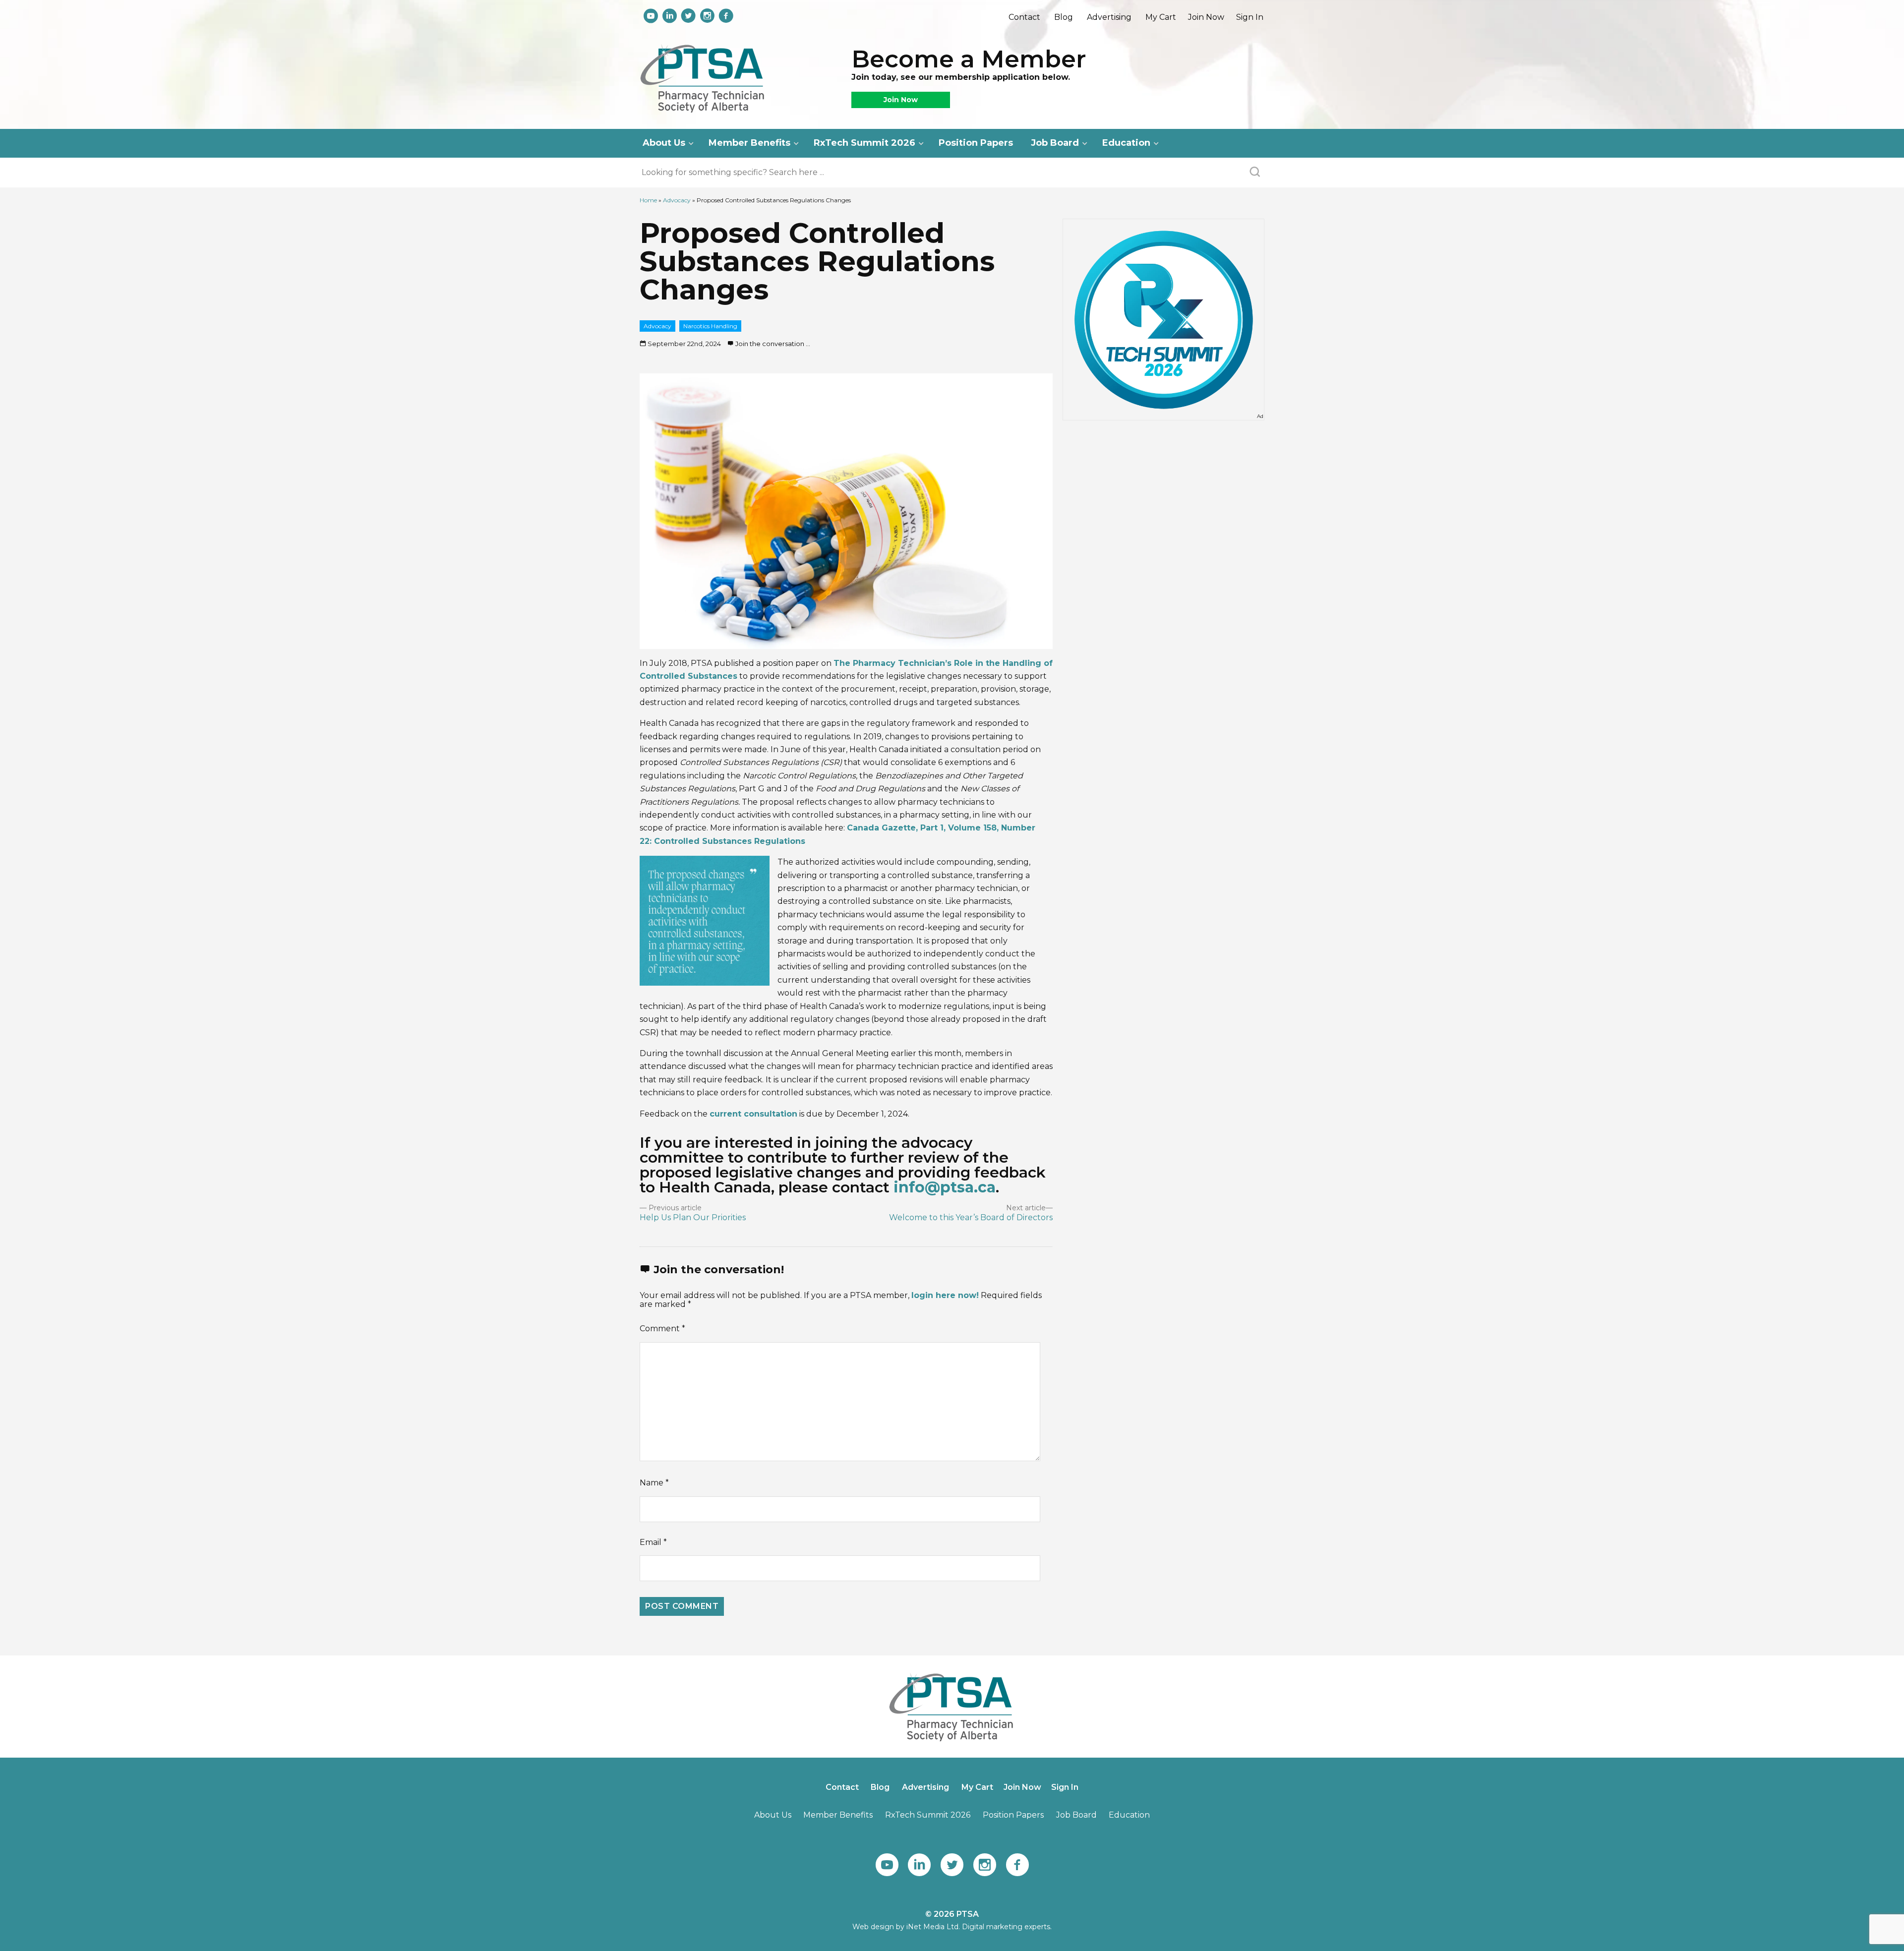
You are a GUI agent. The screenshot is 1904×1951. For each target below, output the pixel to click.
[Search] (1255, 173)
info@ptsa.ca (945, 1187)
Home (648, 200)
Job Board (1055, 143)
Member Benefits (749, 143)
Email (653, 1542)
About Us (664, 143)
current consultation (753, 1114)
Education (1126, 143)
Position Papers (976, 143)
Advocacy (677, 200)
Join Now (1206, 17)
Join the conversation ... (773, 344)
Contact (1024, 17)
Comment (662, 1329)
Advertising (1109, 17)
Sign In (1250, 17)
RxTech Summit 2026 (864, 143)
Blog (1064, 17)
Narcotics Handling (710, 326)
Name (654, 1483)
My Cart (1161, 17)
